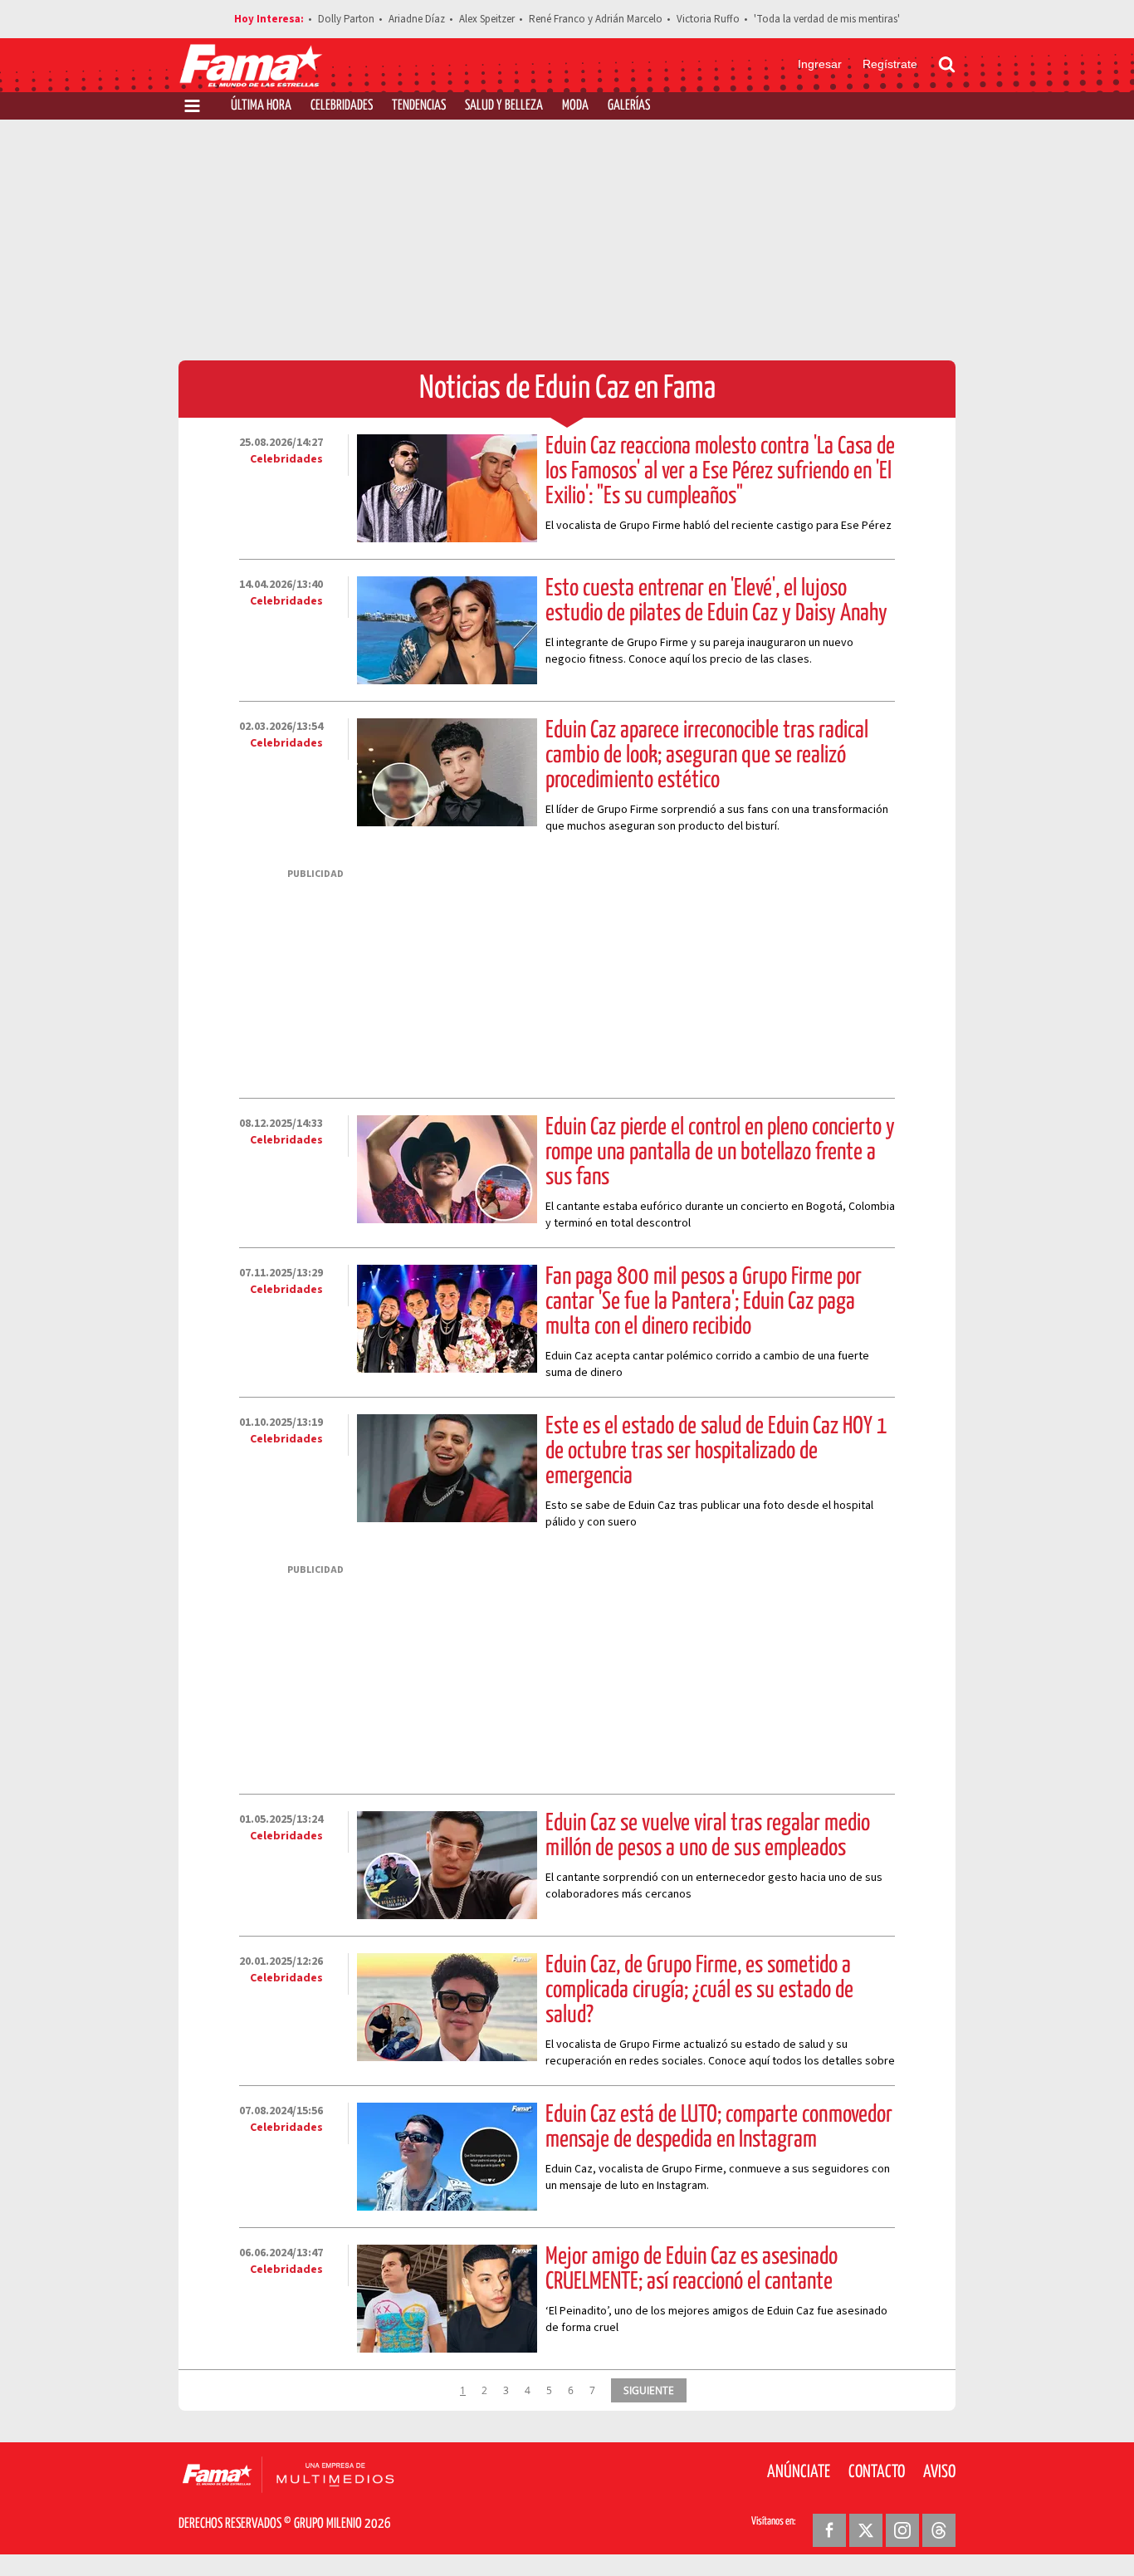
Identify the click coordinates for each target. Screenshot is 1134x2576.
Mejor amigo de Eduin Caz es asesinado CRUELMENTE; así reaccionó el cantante (692, 2270)
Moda (575, 106)
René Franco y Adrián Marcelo (596, 19)
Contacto (877, 2472)
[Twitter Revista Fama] (866, 2530)
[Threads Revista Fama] (939, 2530)
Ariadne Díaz (417, 19)
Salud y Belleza (504, 106)
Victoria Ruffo (708, 19)
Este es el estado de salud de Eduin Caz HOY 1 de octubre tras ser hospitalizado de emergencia (716, 1452)
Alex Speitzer (487, 19)
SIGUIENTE (649, 2390)
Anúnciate (799, 2472)
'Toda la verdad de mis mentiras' (827, 19)
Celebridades (342, 106)
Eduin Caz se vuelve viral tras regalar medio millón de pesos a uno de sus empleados (708, 1836)
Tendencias (419, 106)
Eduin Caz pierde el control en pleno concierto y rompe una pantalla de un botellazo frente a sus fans (720, 1153)
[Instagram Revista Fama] (902, 2530)
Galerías (629, 106)
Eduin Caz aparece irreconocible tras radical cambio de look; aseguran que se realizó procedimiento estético (707, 756)
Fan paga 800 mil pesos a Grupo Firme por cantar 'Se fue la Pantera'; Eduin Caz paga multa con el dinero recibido (704, 1302)
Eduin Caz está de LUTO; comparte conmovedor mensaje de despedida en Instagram (719, 2128)
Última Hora (261, 106)
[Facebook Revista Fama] (829, 2530)
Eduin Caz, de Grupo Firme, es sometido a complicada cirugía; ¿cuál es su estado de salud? (699, 1991)
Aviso (939, 2472)
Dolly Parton (346, 19)
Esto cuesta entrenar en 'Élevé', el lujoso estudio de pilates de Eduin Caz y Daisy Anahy (716, 601)
